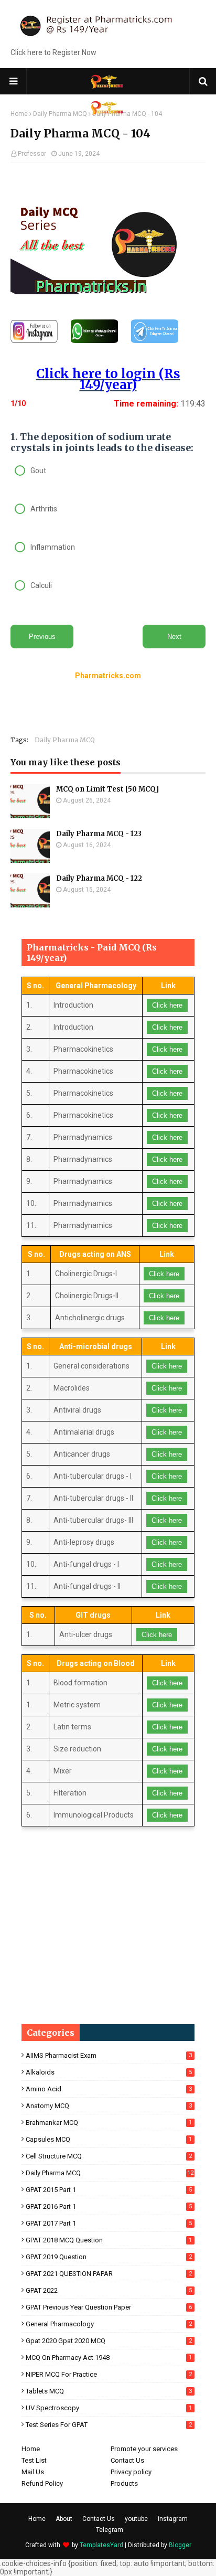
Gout (38, 471)
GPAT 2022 (109, 2290)
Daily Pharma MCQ (65, 740)
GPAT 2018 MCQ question (109, 2240)
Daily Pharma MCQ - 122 (99, 878)
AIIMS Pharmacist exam (109, 2055)
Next (174, 637)
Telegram (110, 2530)
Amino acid (109, 2089)
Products (124, 2483)
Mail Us (33, 2472)
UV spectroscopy (109, 2408)
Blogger (180, 2545)
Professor (32, 154)
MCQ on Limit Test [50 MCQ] (107, 789)
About (64, 2519)
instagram (173, 2519)
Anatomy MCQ (109, 2106)
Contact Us (127, 2460)
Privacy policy (131, 2472)
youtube (136, 2519)
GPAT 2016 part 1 (109, 2206)
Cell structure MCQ (109, 2156)
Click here (167, 1005)
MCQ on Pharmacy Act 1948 (109, 2358)
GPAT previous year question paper (109, 2307)
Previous (42, 637)
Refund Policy (42, 2483)
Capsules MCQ (109, 2139)
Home (31, 2449)
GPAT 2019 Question (109, 2257)
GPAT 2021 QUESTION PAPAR (109, 2274)
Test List (34, 2460)
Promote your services (144, 2449)
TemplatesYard (101, 2545)
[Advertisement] (113, 187)
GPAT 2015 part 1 (109, 2190)
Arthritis (44, 509)
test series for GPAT (109, 2425)
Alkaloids (109, 2072)
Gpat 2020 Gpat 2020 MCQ (109, 2341)
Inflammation (53, 547)
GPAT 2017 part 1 (109, 2223)
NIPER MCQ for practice (109, 2374)
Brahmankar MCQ (109, 2123)
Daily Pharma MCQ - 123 (99, 834)
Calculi (41, 585)
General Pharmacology (109, 2324)
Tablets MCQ (109, 2391)
